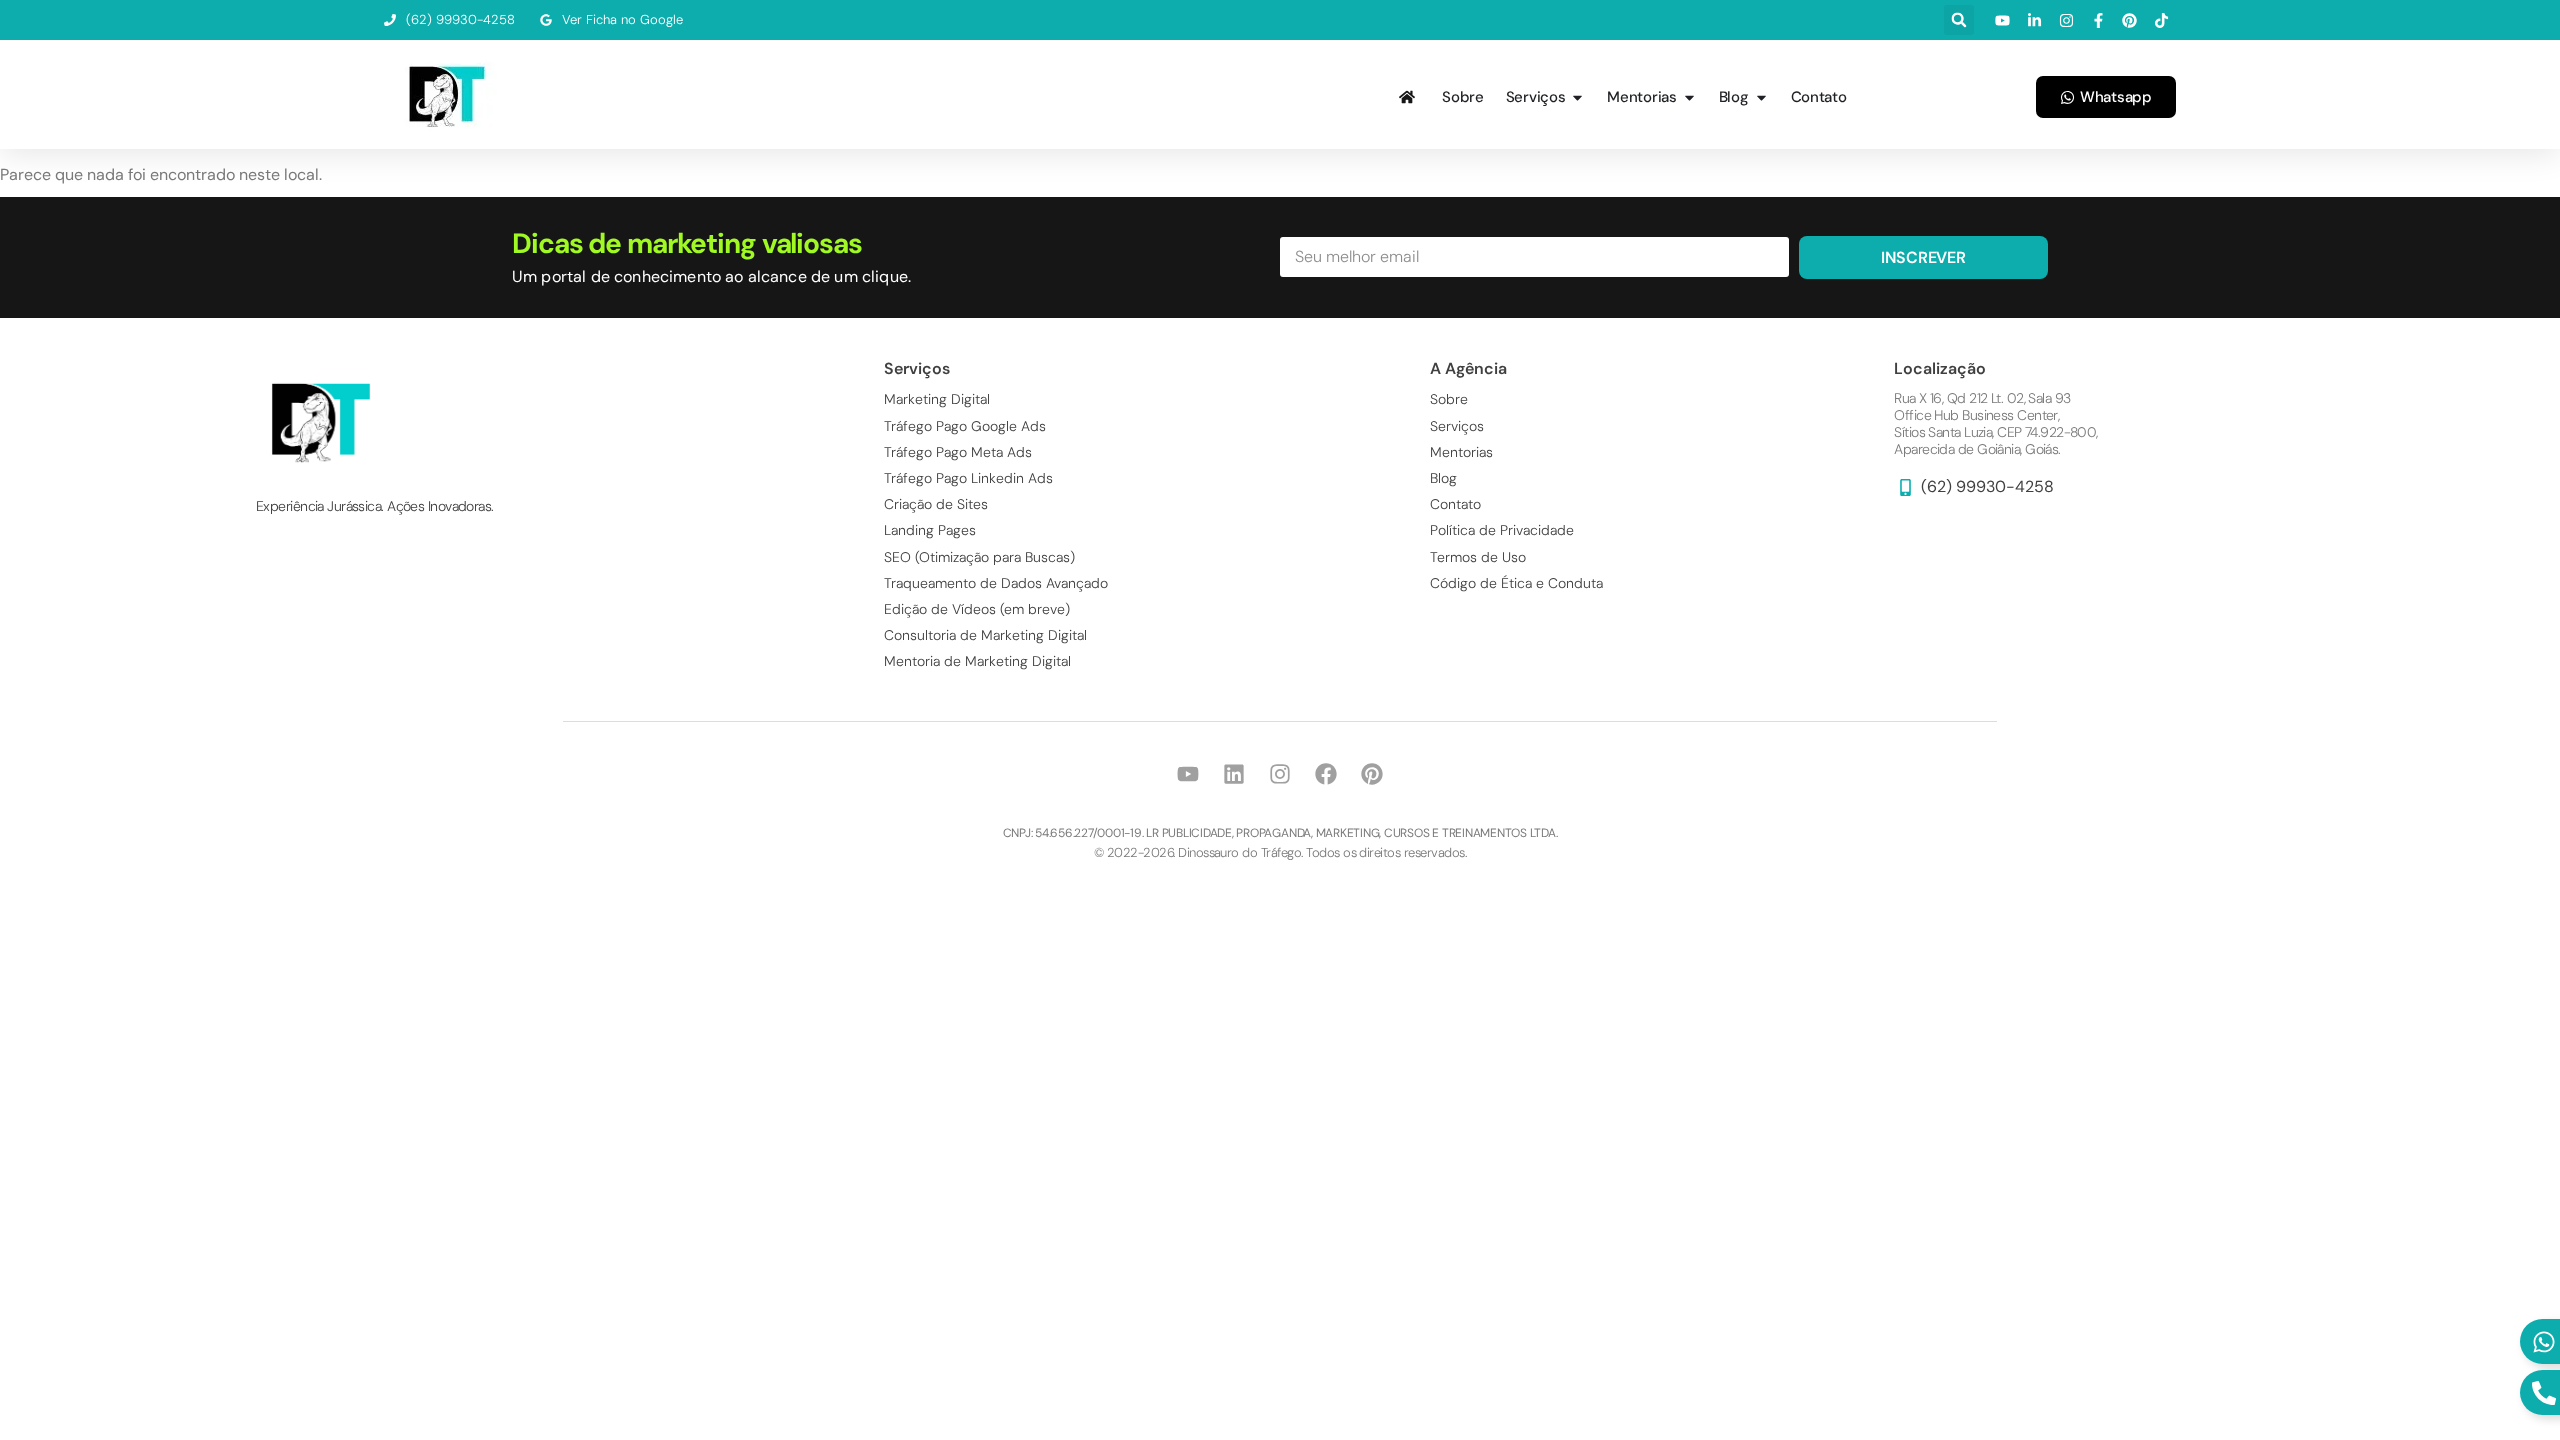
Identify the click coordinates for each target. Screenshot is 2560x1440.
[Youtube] (1188, 774)
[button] (1959, 20)
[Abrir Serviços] (1577, 97)
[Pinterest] (1372, 774)
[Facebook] (1326, 774)
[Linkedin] (1234, 774)
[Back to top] (2485, 1415)
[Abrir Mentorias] (1689, 97)
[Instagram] (1280, 774)
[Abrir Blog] (1761, 97)
